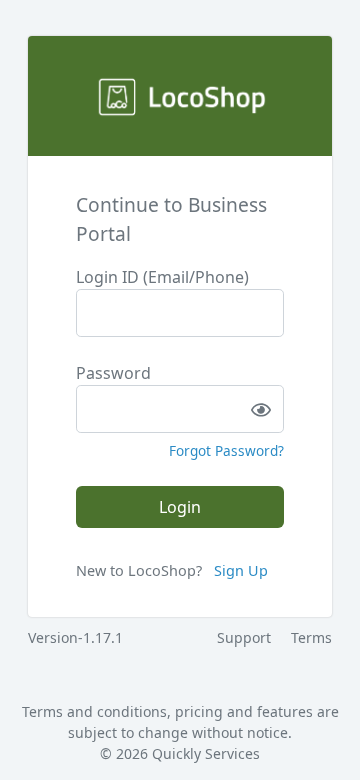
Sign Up (241, 570)
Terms (311, 637)
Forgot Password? (226, 450)
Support (244, 637)
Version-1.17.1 (75, 637)
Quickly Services (206, 753)
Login (180, 507)
